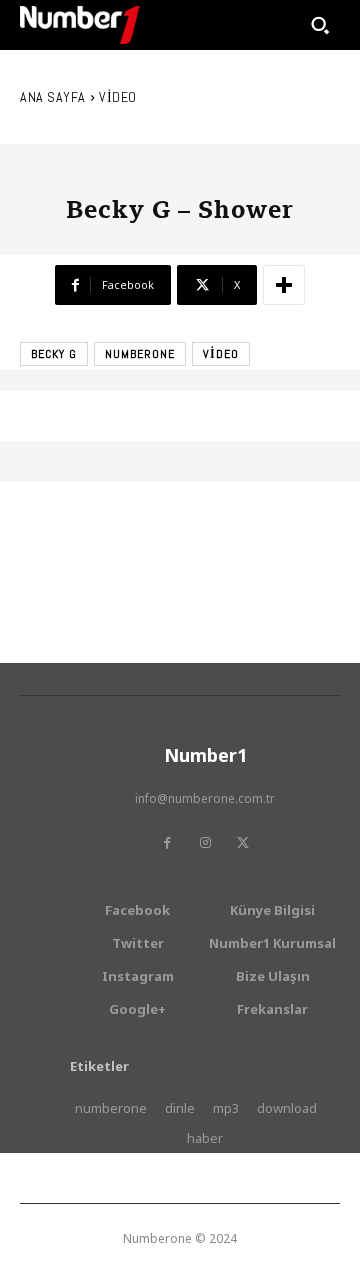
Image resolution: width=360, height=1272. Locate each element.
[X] (243, 843)
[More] (284, 285)
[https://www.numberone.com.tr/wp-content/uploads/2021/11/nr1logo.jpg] (80, 25)
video (221, 354)
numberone (140, 354)
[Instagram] (205, 843)
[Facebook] (167, 843)
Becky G (54, 354)
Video (118, 97)
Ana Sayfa (53, 97)
